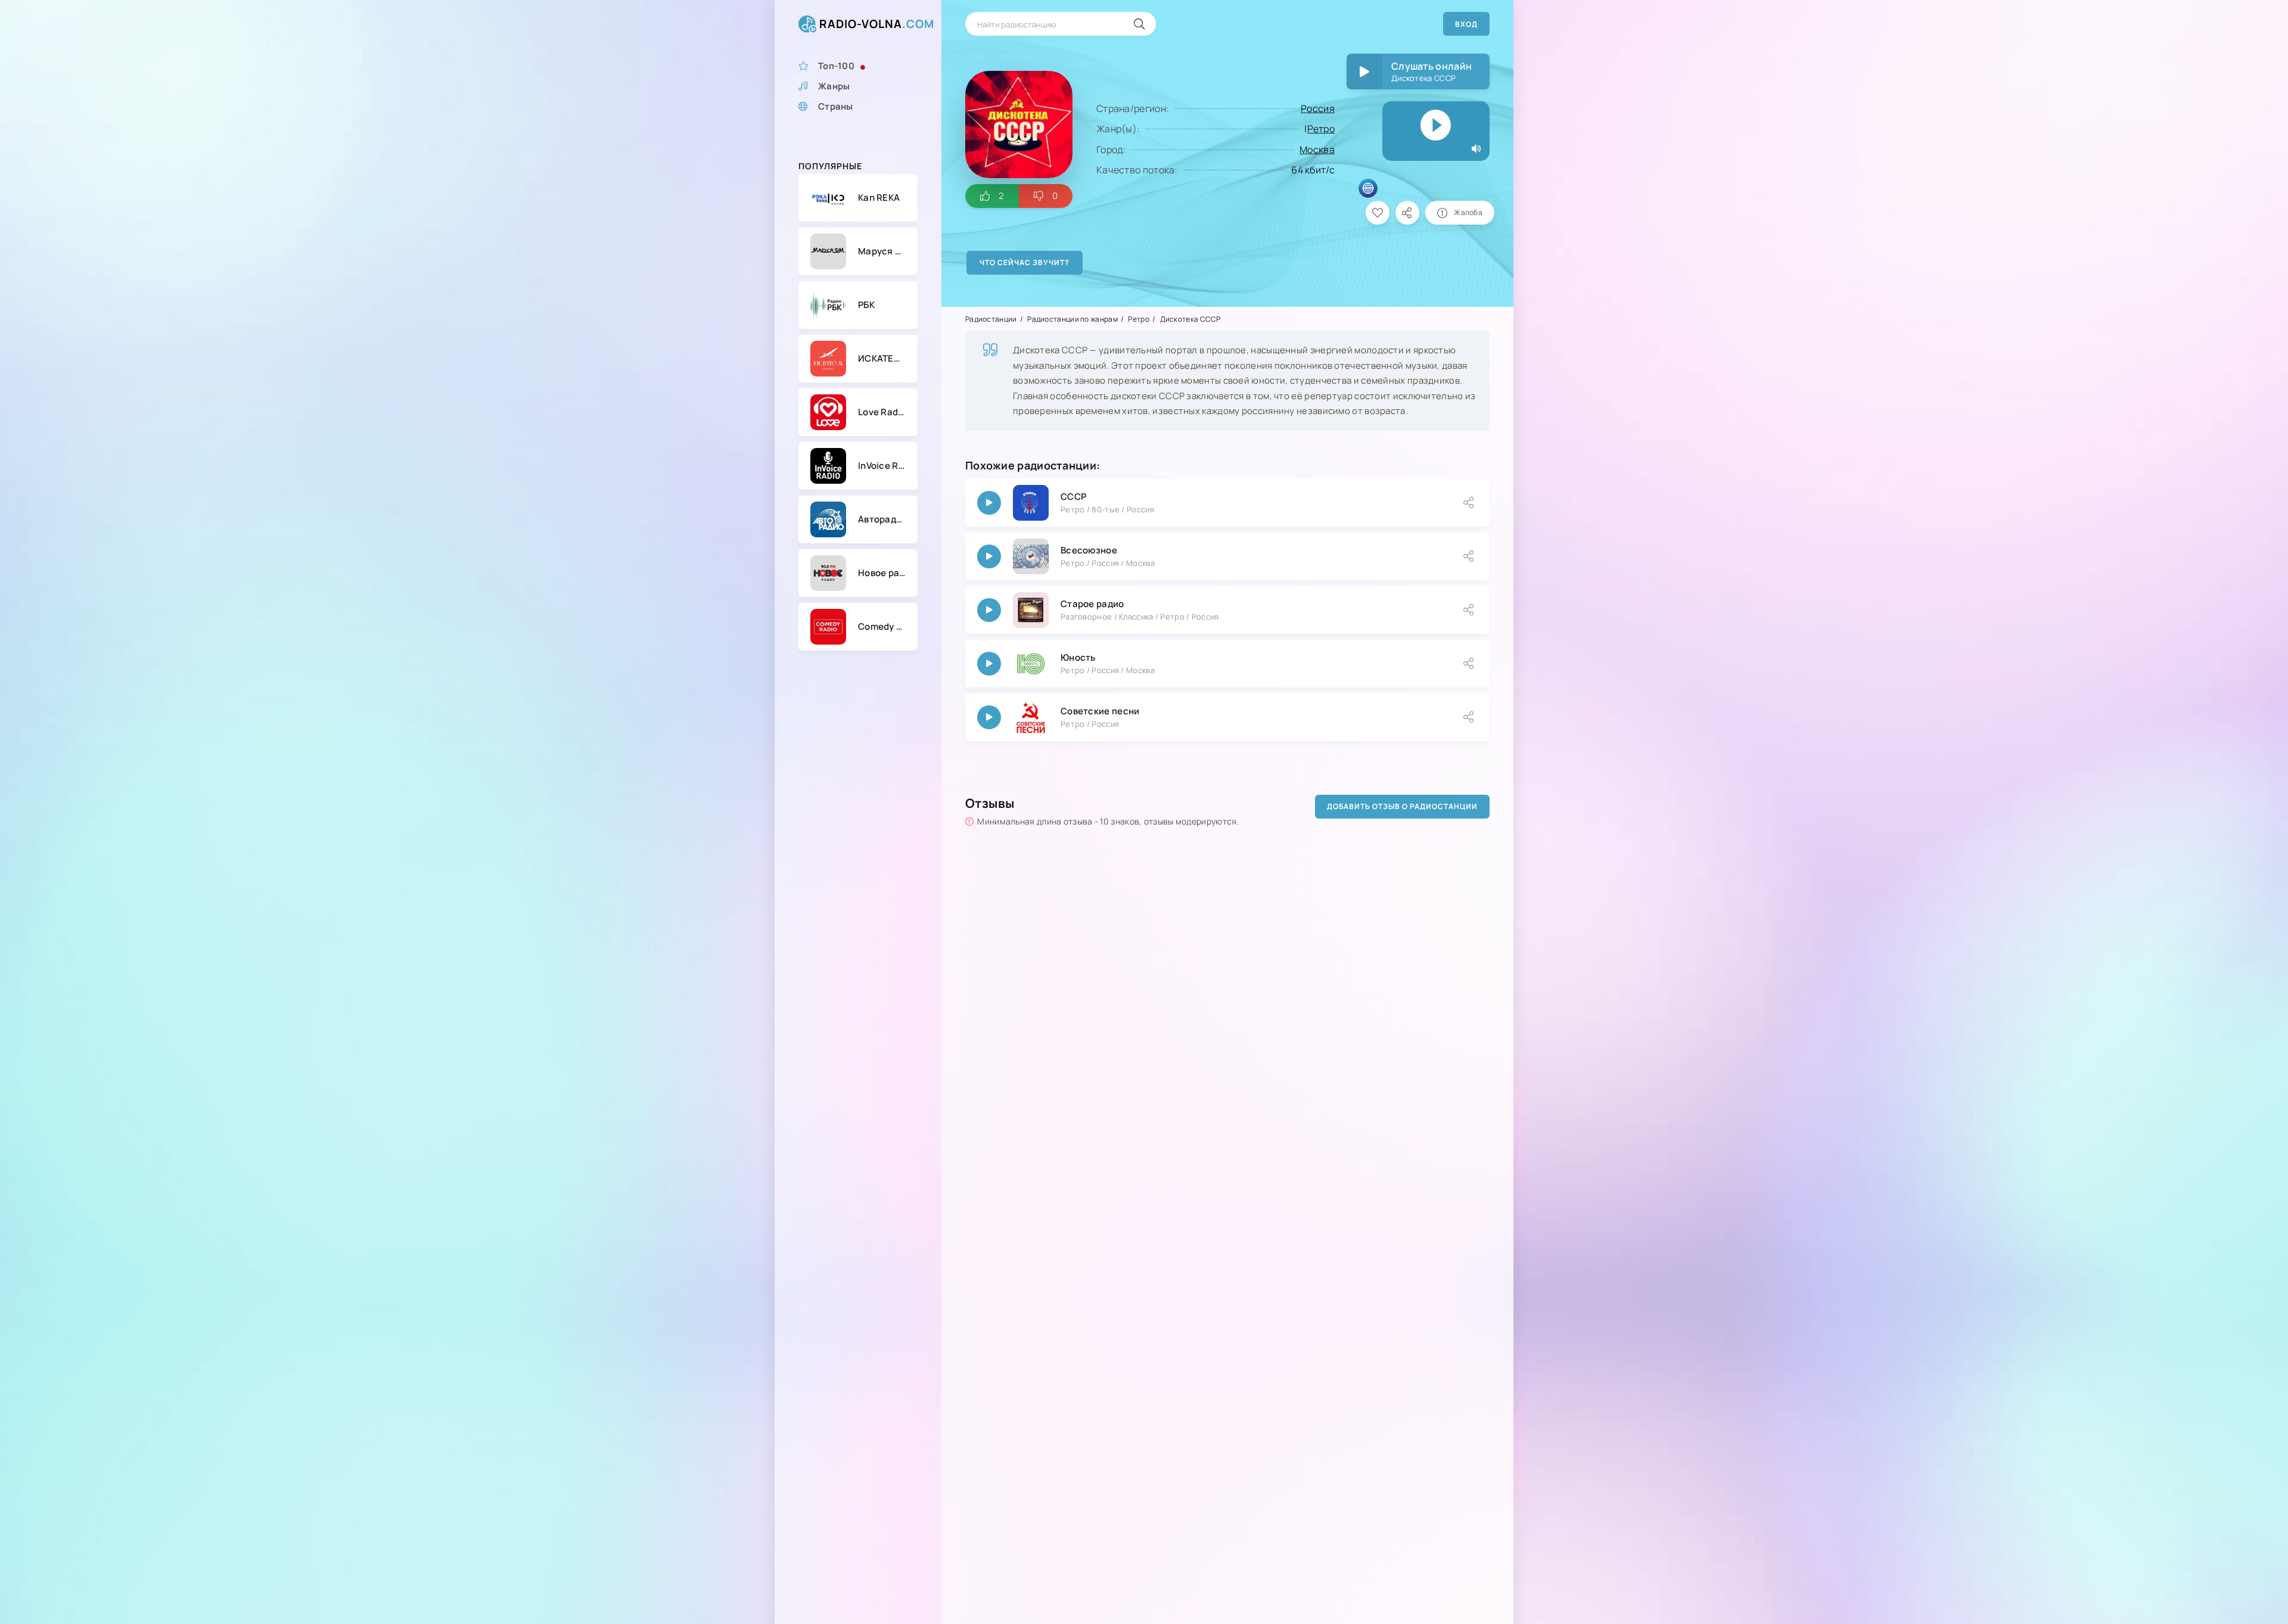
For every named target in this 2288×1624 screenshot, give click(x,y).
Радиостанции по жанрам (1072, 319)
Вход (1466, 24)
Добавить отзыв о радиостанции (1402, 806)
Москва (1317, 150)
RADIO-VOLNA (877, 24)
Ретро (1321, 129)
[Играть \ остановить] (989, 503)
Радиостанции (991, 319)
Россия (1318, 108)
